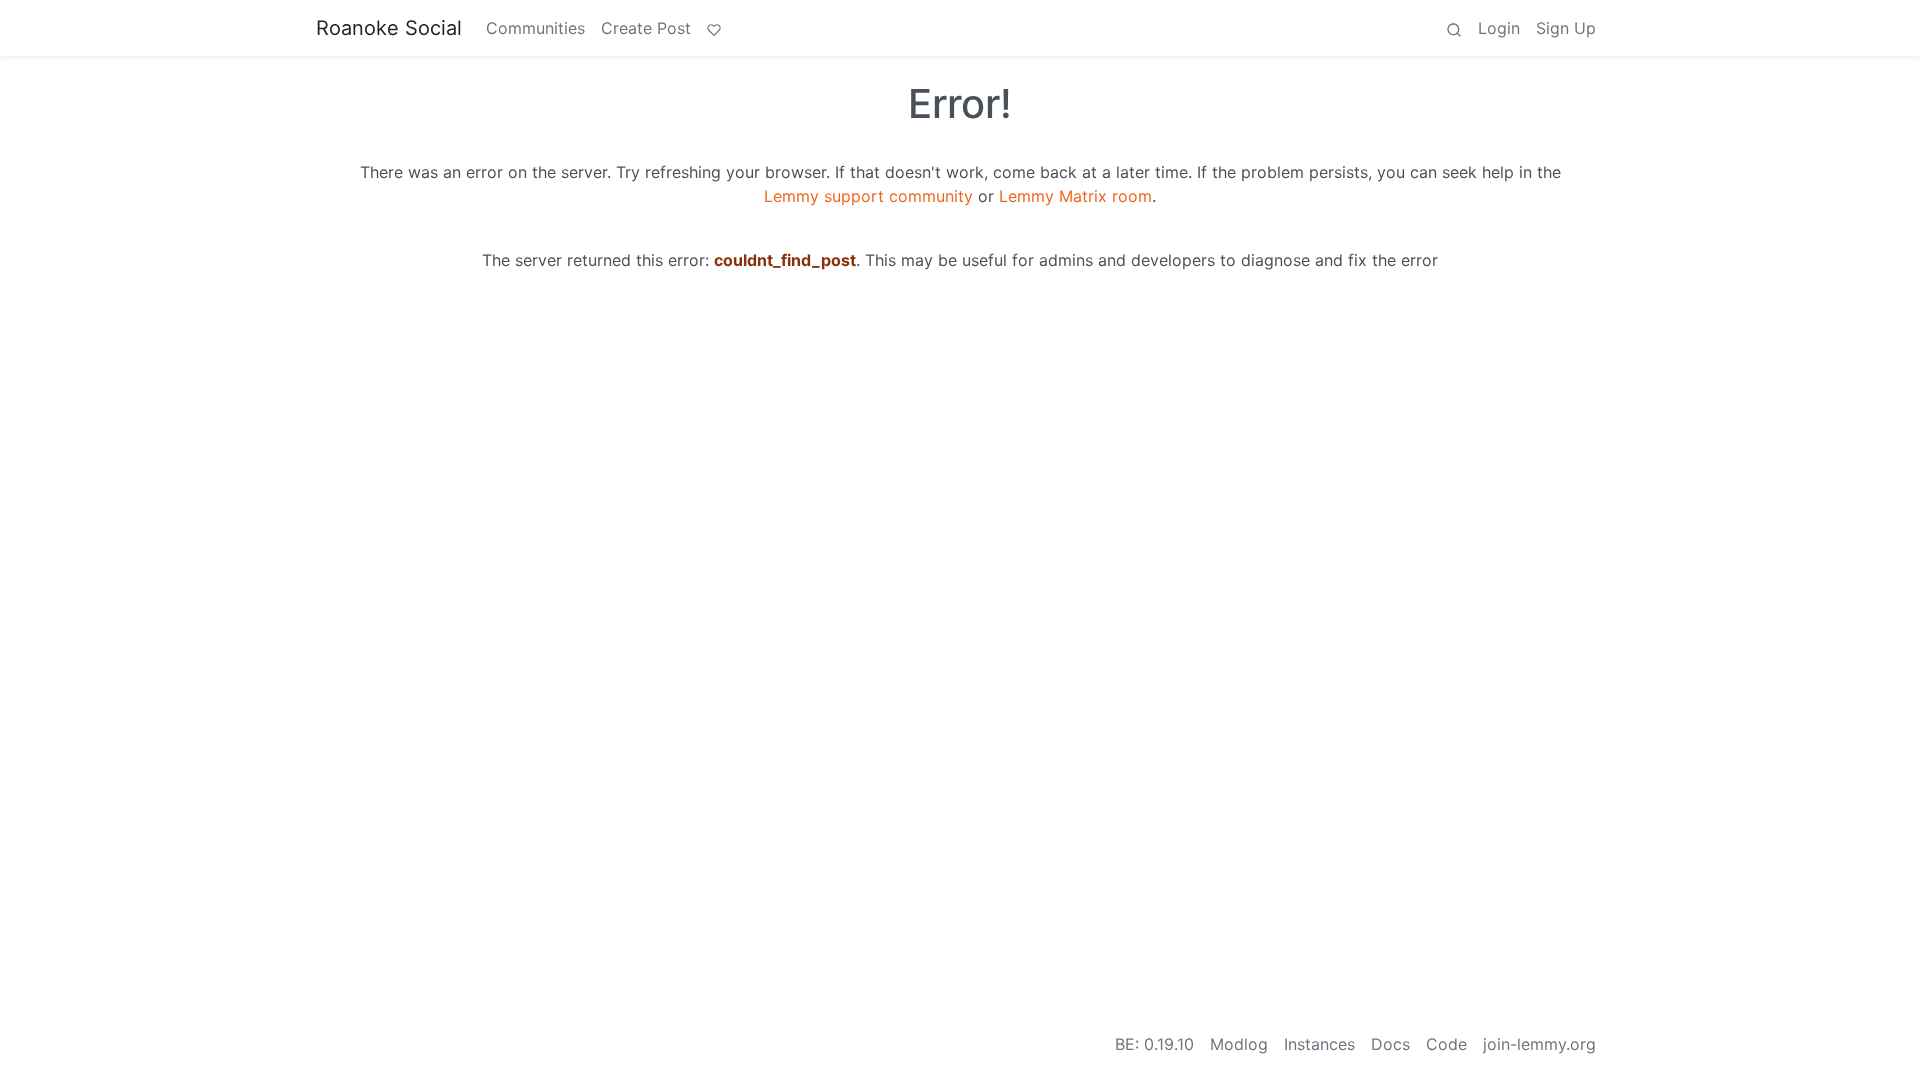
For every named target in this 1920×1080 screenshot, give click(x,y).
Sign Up (1566, 28)
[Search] (1454, 28)
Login (1499, 28)
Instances (1319, 1044)
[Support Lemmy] (714, 28)
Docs (1390, 1044)
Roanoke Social (389, 28)
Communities (535, 28)
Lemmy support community (868, 196)
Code (1446, 1044)
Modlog (1239, 1044)
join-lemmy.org (1539, 1044)
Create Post (646, 28)
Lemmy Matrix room (1075, 196)
